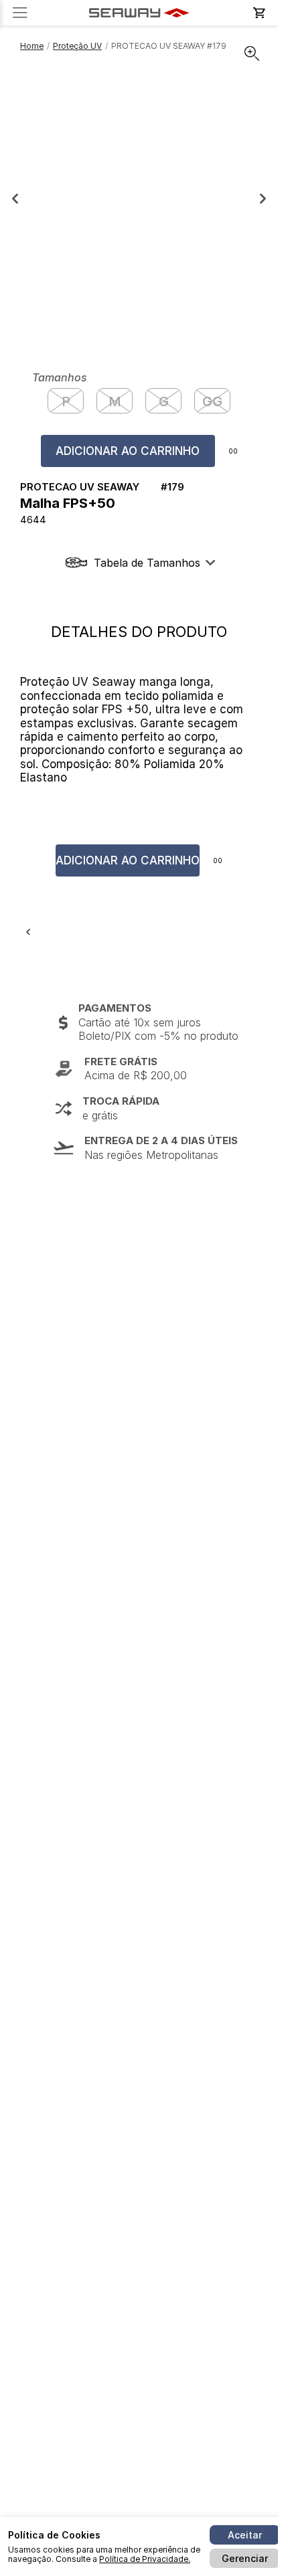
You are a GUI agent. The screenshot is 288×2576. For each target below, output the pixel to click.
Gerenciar (245, 2558)
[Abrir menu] (20, 13)
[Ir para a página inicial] (139, 13)
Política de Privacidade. (145, 2559)
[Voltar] (28, 932)
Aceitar (245, 2535)
